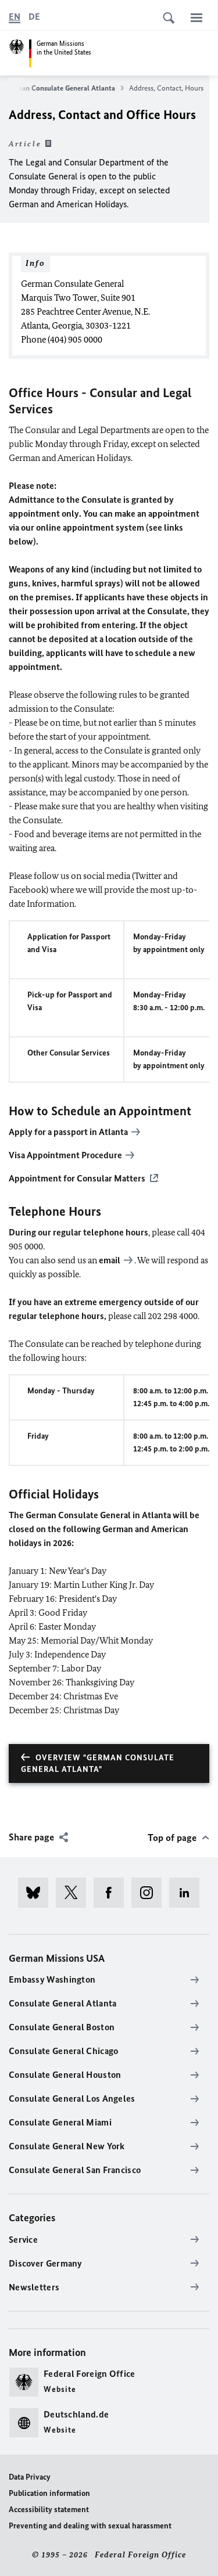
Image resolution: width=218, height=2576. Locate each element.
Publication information (49, 2493)
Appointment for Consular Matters (77, 1178)
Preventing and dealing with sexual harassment (90, 2526)
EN (15, 17)
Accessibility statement (49, 2510)
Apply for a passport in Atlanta (68, 1132)
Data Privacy (30, 2477)
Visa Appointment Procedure (65, 1155)
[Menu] (196, 17)
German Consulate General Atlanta (60, 88)
